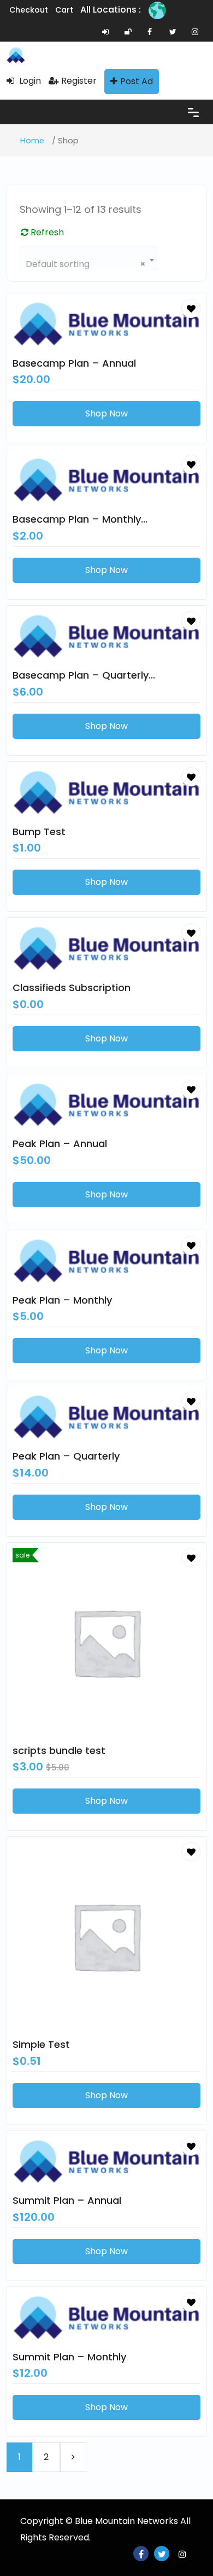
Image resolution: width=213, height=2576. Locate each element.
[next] (73, 2457)
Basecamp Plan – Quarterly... (84, 675)
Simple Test (41, 2044)
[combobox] (89, 258)
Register (79, 81)
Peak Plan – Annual (60, 1144)
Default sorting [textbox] (86, 264)
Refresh (46, 232)
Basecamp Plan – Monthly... (80, 519)
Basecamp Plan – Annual (74, 363)
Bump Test (39, 832)
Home (32, 141)
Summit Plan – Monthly (69, 2357)
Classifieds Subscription (72, 988)
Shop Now (106, 413)
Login (29, 81)
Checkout (29, 10)
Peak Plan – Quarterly (66, 1456)
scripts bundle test (59, 1750)
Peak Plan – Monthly (62, 1300)
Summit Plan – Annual (67, 2200)
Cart (64, 10)
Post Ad (137, 81)
